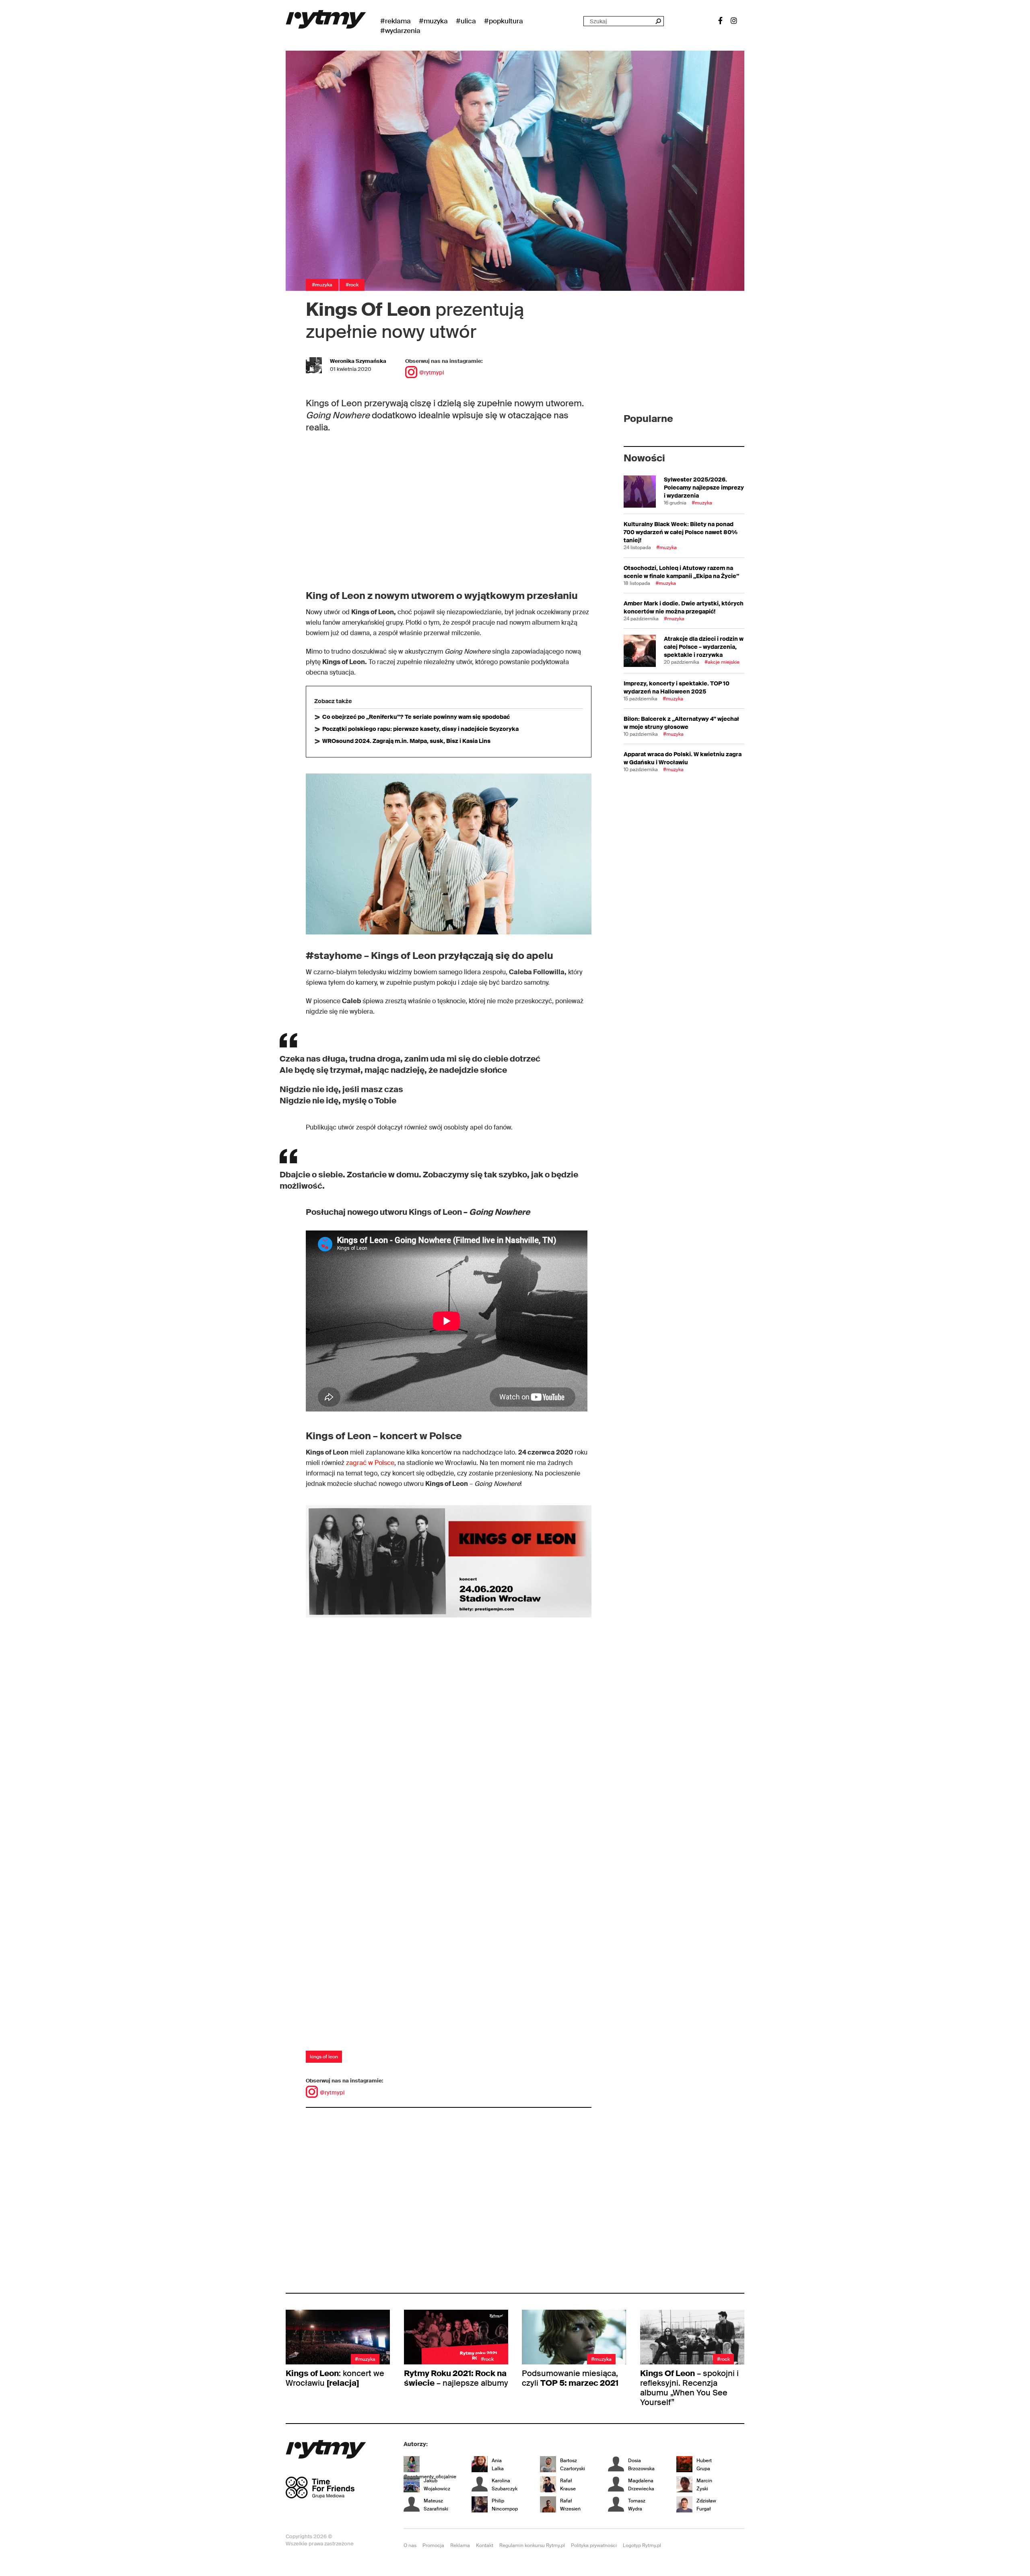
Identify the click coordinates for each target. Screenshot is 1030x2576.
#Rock (352, 285)
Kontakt (485, 2545)
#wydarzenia (400, 31)
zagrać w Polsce (370, 1463)
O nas (410, 2545)
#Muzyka (433, 21)
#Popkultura (504, 21)
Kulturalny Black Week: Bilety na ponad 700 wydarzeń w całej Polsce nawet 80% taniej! (681, 532)
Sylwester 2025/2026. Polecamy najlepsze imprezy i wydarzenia (704, 488)
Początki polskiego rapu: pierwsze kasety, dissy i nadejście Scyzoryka (420, 729)
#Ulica (466, 21)
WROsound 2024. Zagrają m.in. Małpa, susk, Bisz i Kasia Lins (406, 741)
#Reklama (396, 21)
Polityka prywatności (594, 2545)
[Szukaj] (658, 21)
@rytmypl (432, 372)
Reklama (460, 2545)
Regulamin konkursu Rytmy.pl (532, 2545)
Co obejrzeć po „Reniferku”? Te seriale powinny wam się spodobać (416, 717)
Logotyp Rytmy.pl (642, 2545)
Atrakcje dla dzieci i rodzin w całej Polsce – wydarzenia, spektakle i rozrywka (704, 647)
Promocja (433, 2545)
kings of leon (324, 2057)
